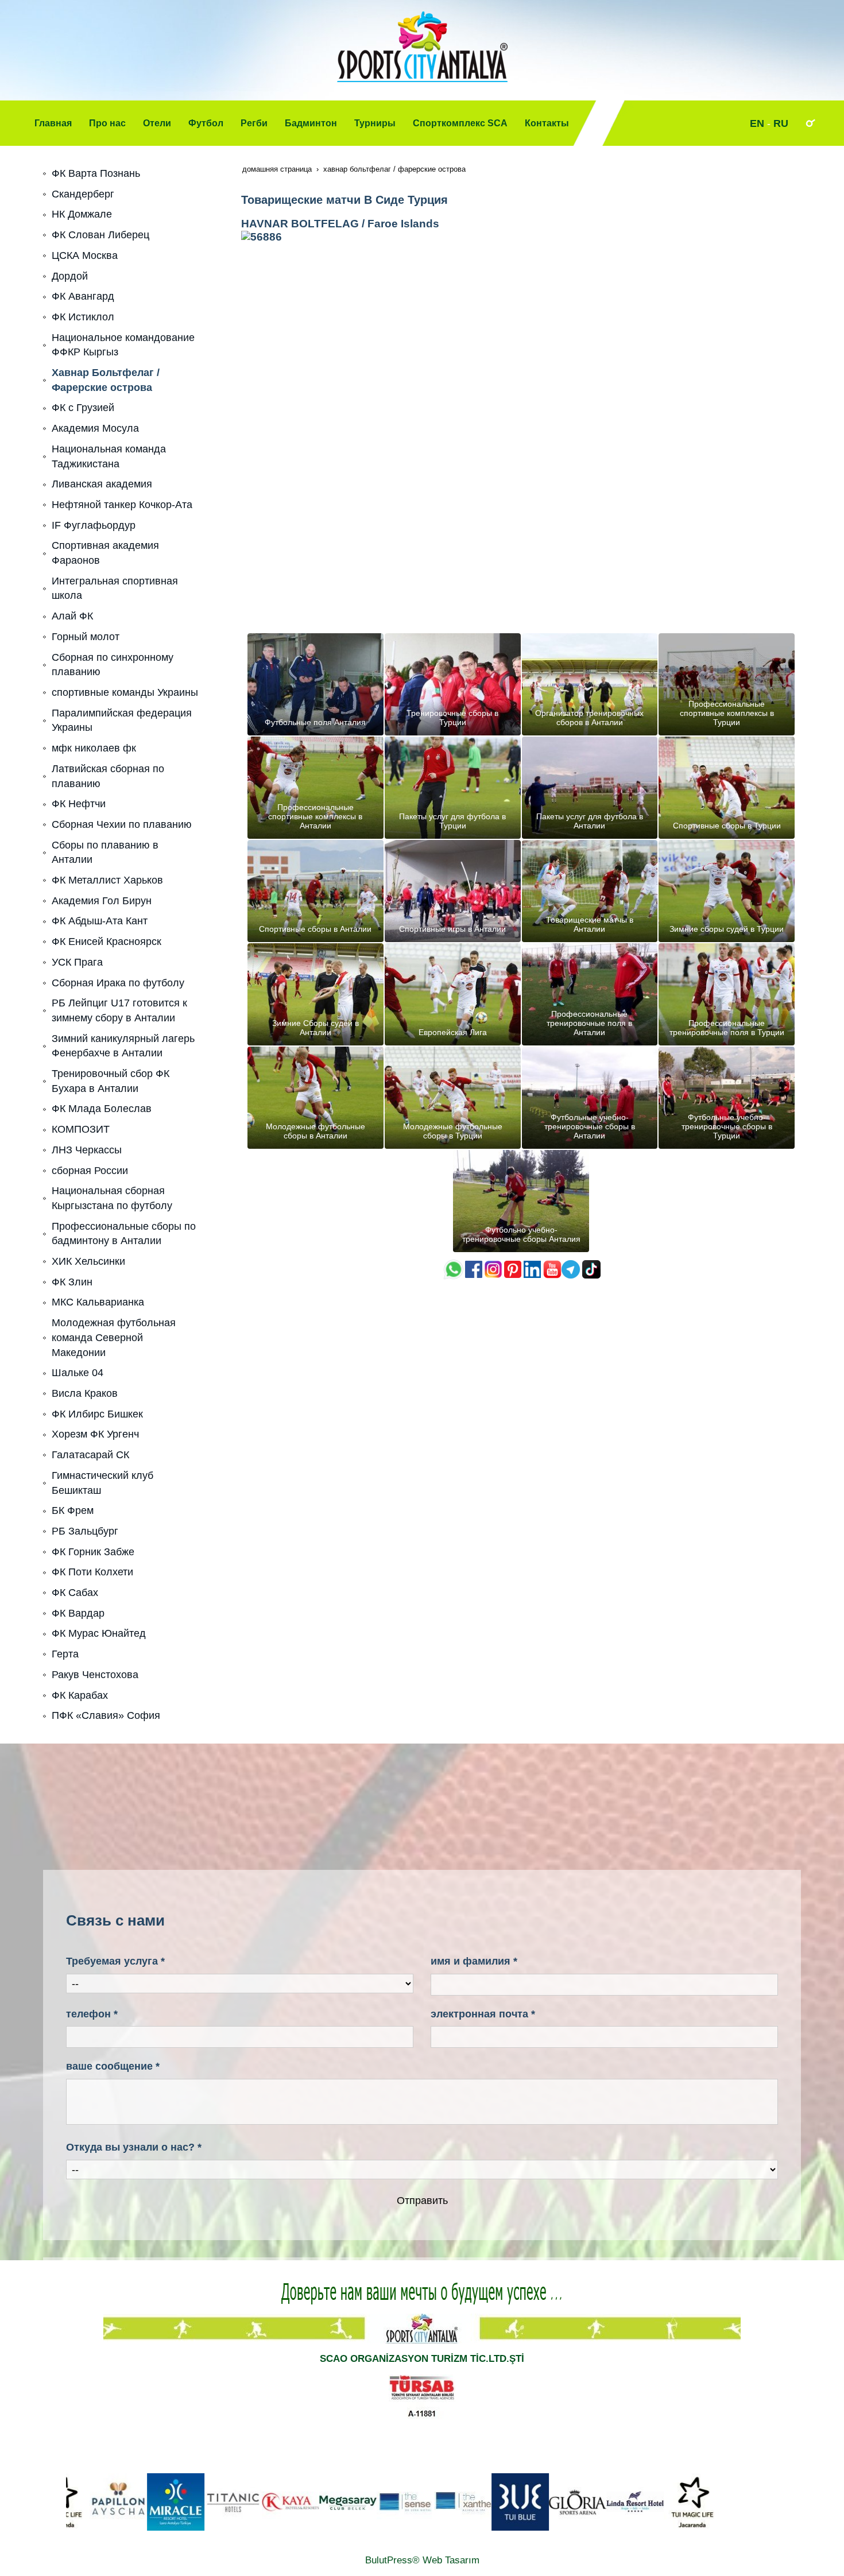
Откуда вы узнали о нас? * (134, 2147)
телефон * (92, 2014)
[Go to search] (810, 123)
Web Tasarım (451, 2560)
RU (781, 123)
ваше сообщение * (113, 2066)
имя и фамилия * (474, 1961)
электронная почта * (483, 2014)
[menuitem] (53, 123)
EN (757, 123)
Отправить (422, 2201)
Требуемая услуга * (115, 1961)
